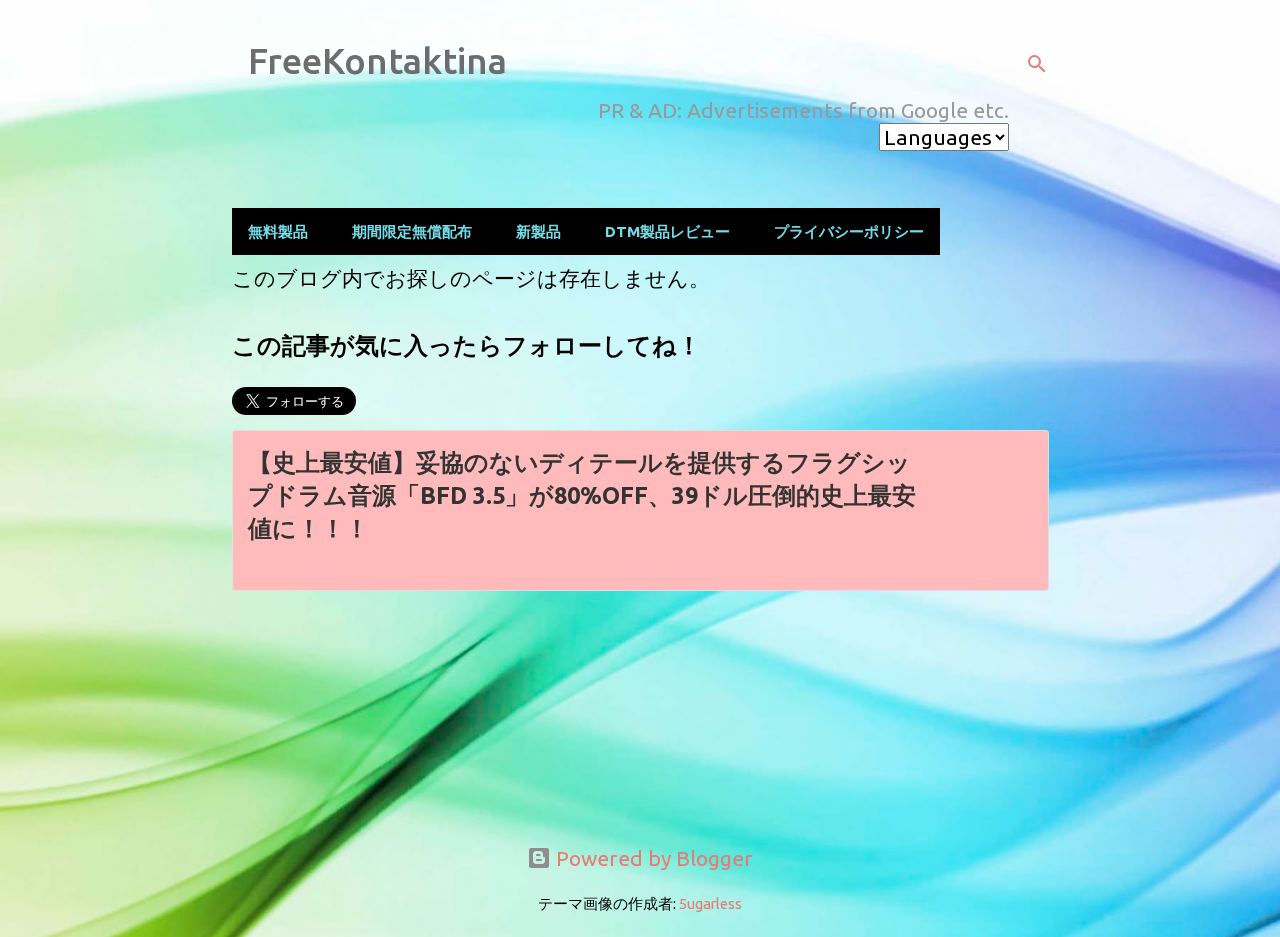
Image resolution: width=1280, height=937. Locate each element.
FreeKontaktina (377, 60)
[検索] (1037, 64)
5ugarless (710, 903)
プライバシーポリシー (849, 231)
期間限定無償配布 (412, 231)
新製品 (538, 231)
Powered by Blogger (652, 858)
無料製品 (278, 231)
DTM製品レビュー (667, 231)
